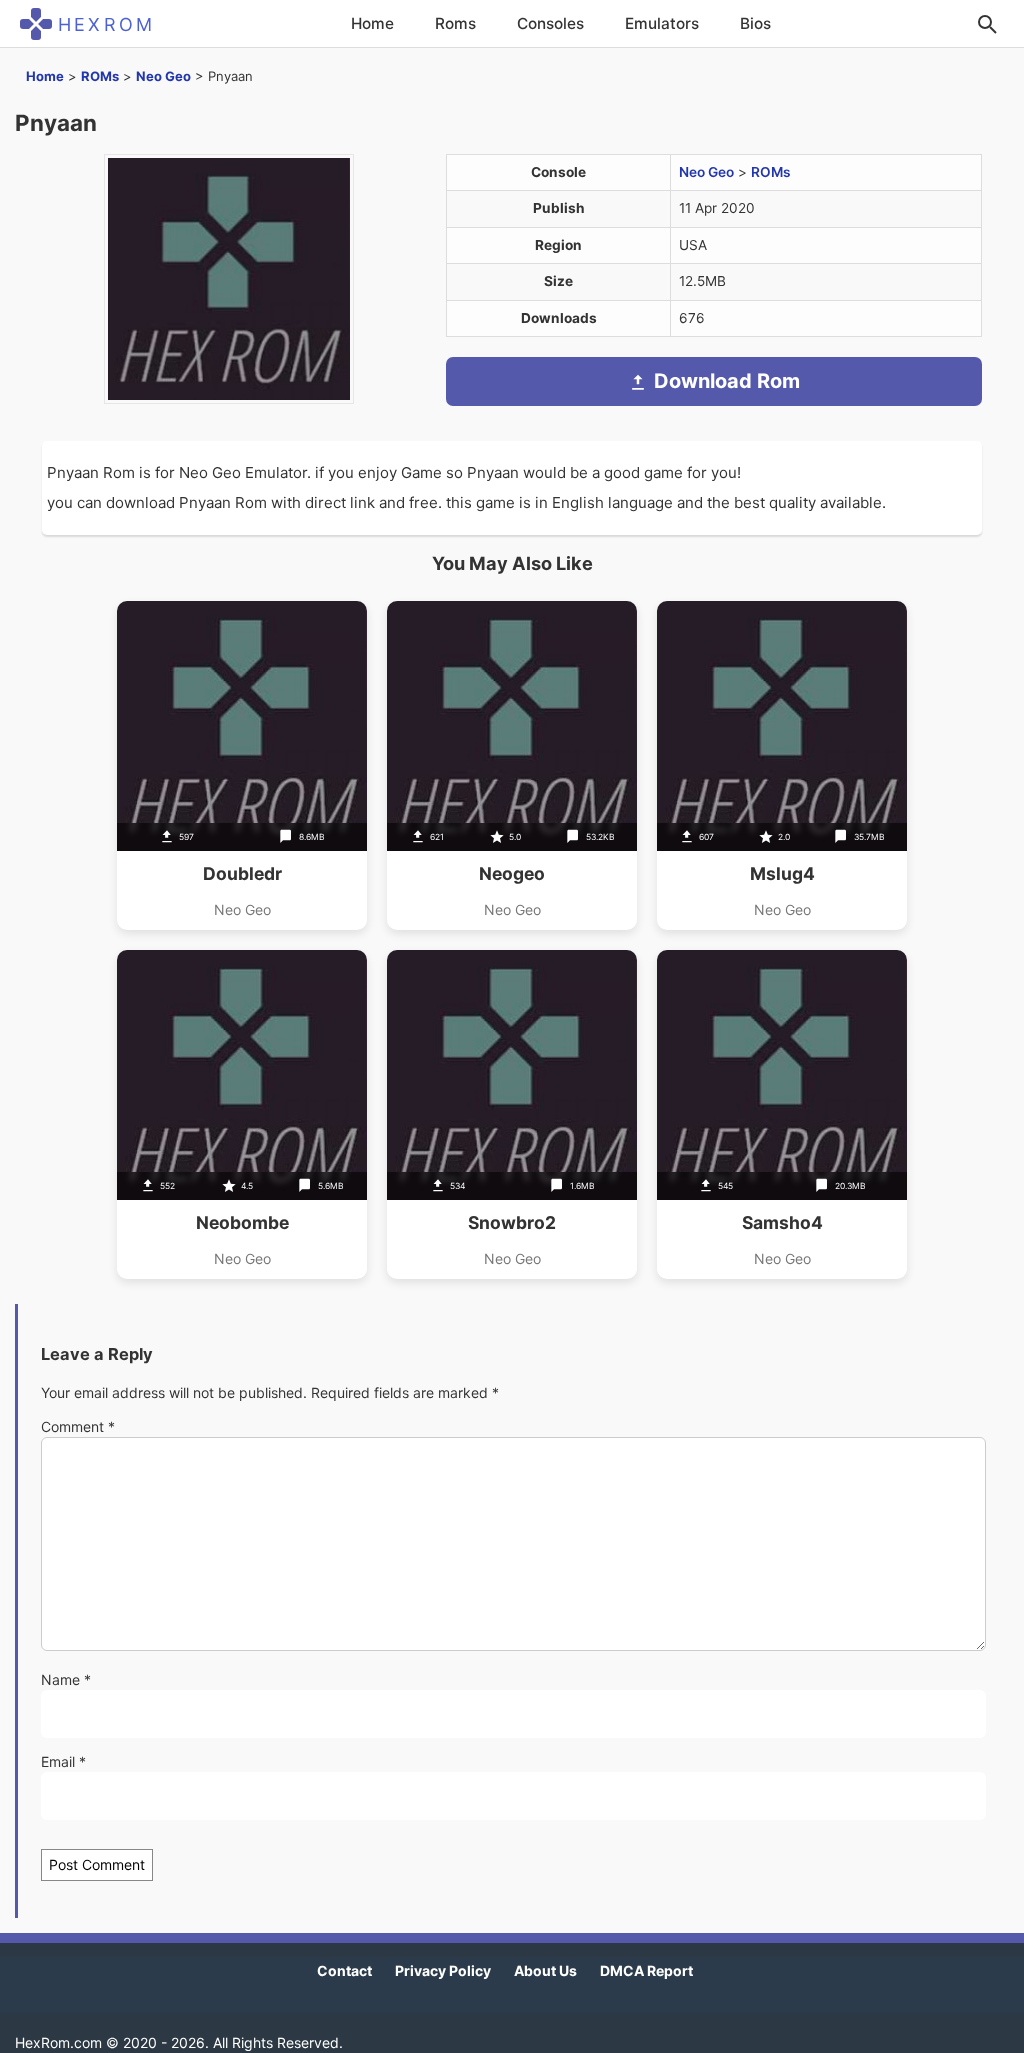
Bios (755, 23)
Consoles (550, 23)
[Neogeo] (512, 765)
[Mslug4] (782, 765)
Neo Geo (163, 76)
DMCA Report (646, 1970)
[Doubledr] (242, 765)
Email (63, 1761)
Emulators (662, 23)
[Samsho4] (782, 1114)
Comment (78, 1426)
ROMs (100, 76)
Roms (455, 23)
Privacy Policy (443, 1970)
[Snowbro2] (512, 1114)
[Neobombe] (242, 1114)
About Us (545, 1970)
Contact (344, 1970)
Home (372, 23)
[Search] (987, 24)
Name (66, 1679)
